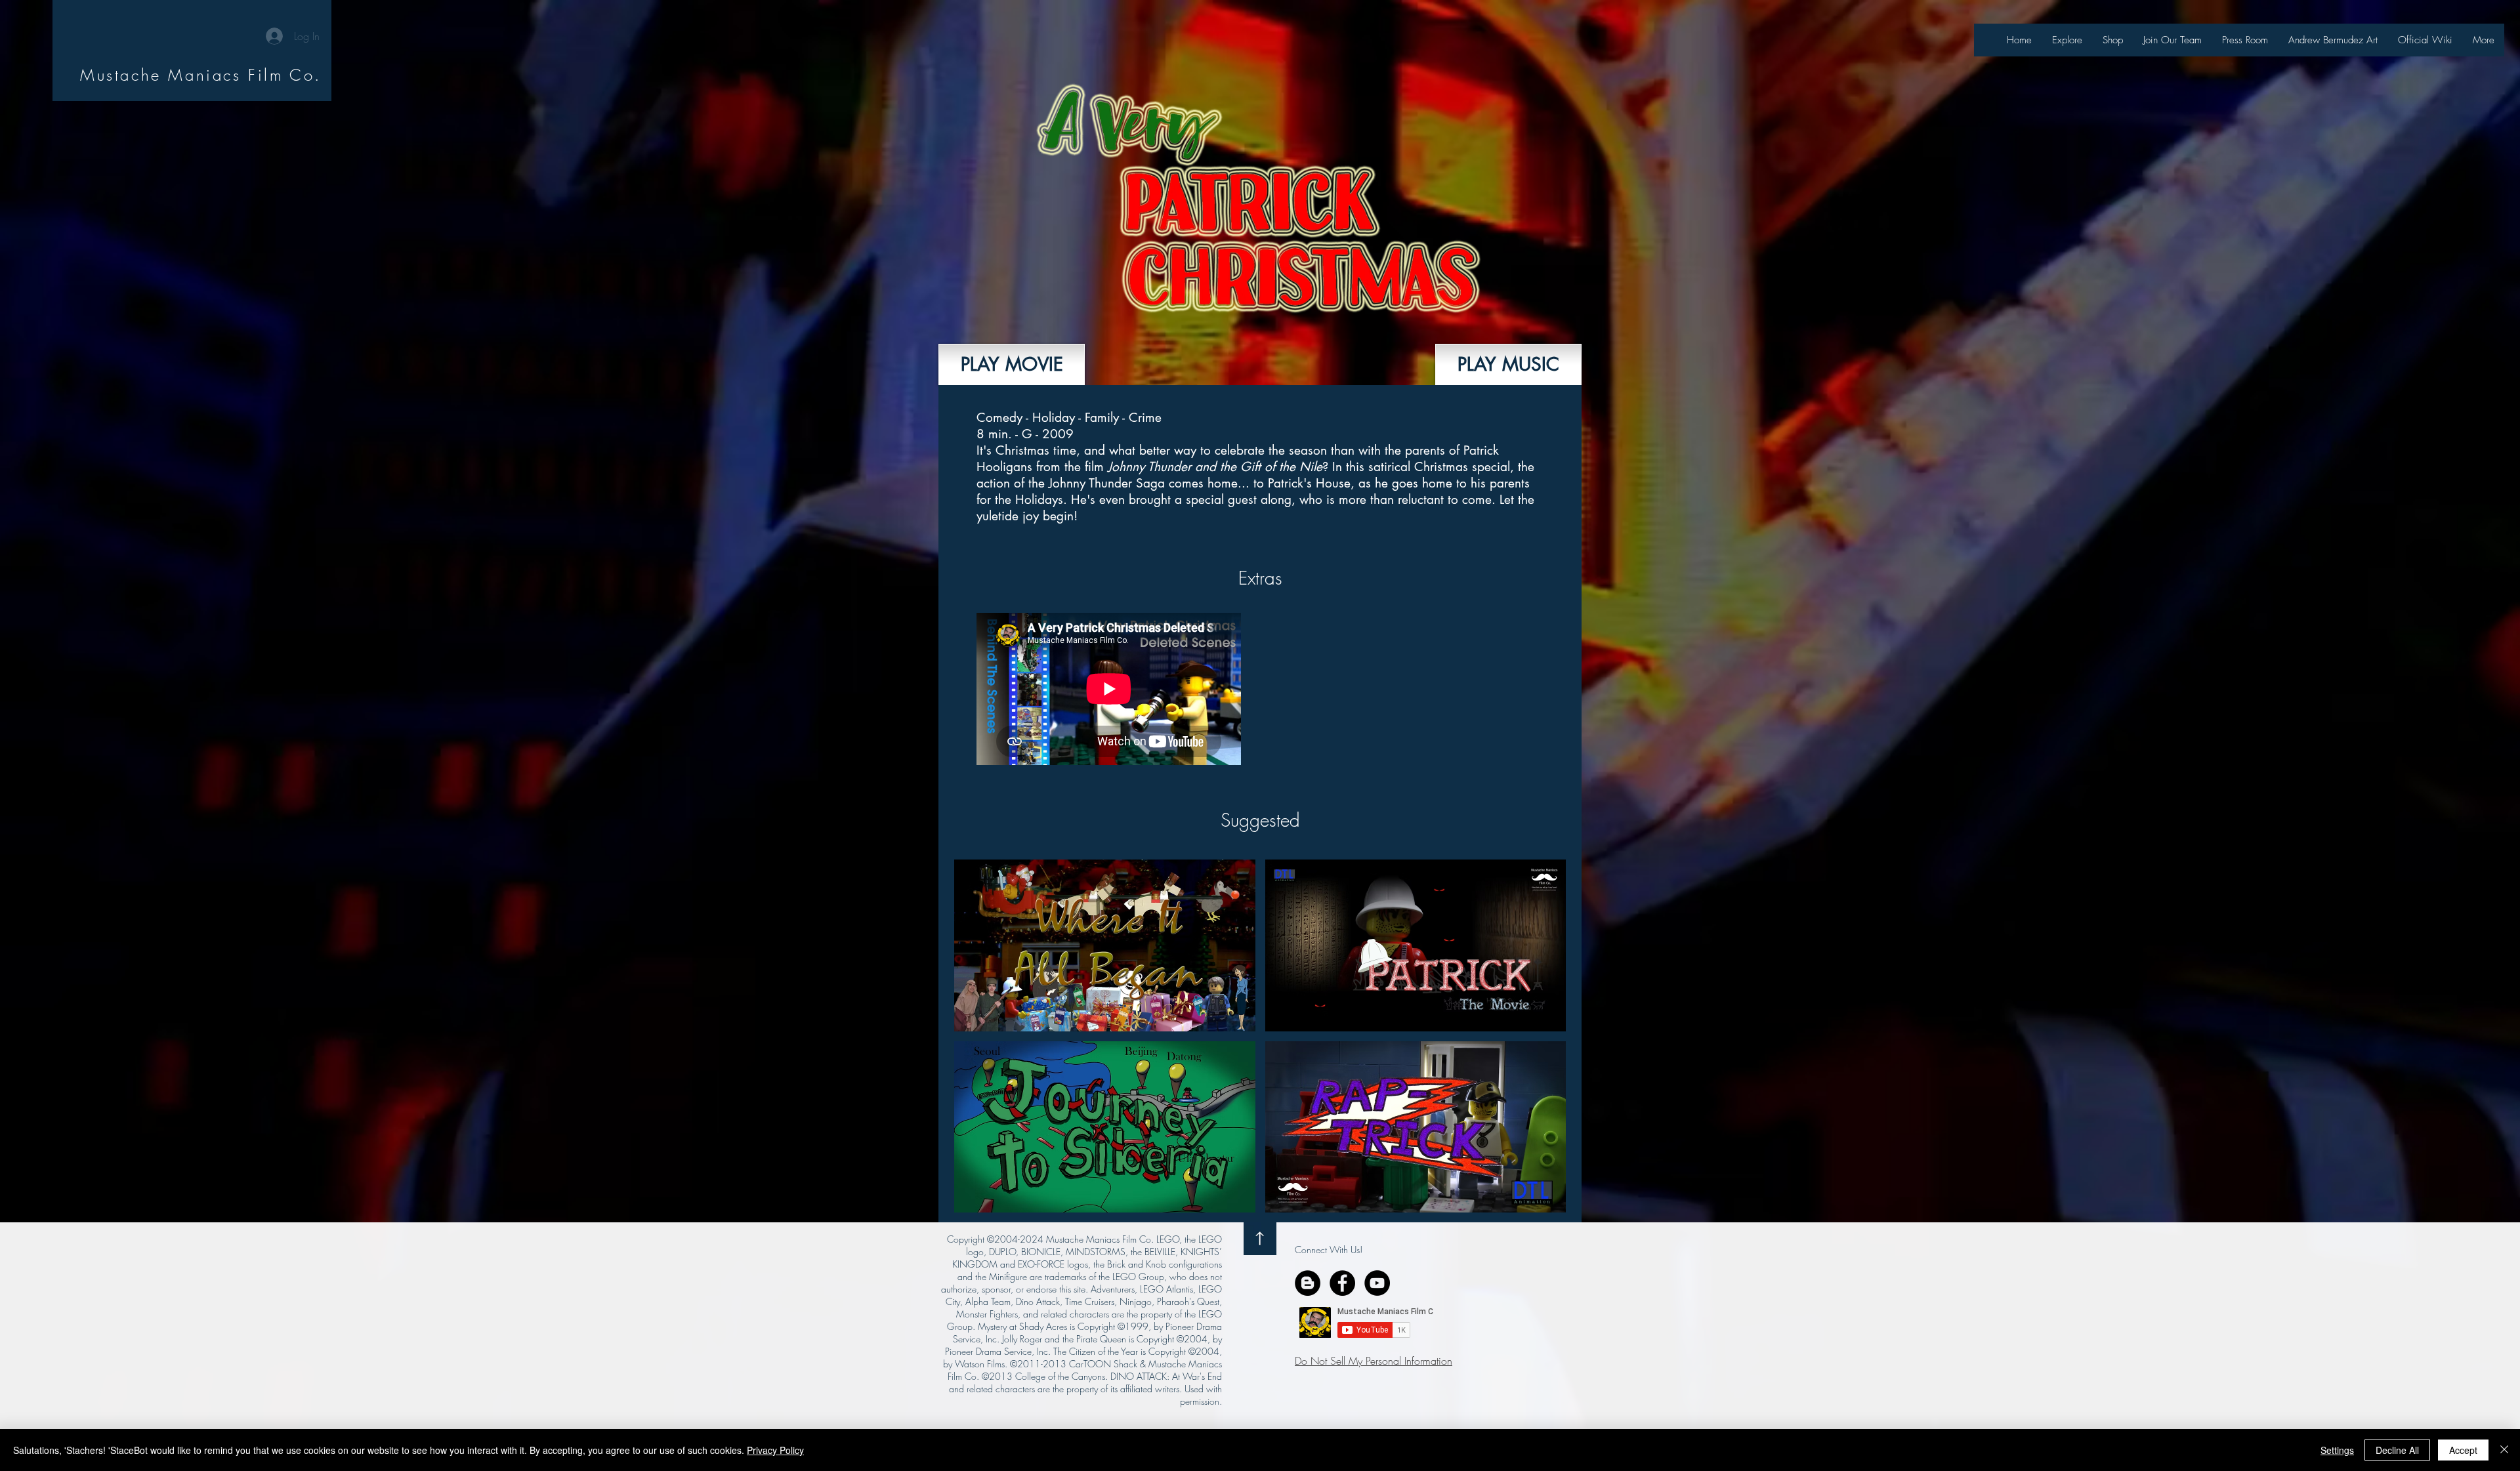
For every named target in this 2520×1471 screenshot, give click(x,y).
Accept (2463, 1450)
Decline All (2397, 1450)
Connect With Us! (1329, 1250)
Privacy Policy (775, 1450)
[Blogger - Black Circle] (1308, 1283)
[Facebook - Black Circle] (1342, 1283)
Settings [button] (2337, 1450)
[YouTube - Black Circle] (1377, 1283)
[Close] (2504, 1450)
